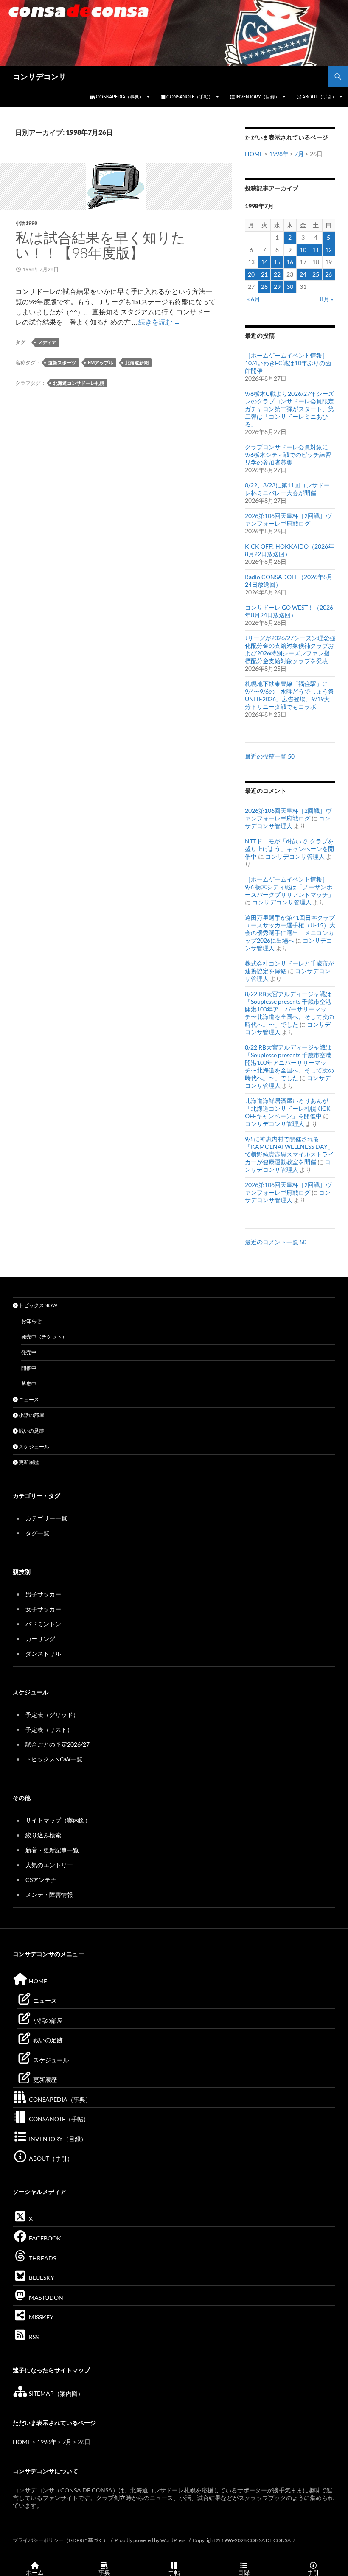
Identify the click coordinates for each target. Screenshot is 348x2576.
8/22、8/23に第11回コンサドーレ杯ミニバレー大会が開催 (287, 489)
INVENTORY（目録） (257, 97)
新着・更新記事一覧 (52, 1850)
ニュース (28, 1399)
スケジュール (34, 1446)
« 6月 (254, 299)
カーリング (40, 1639)
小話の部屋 (31, 1415)
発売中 (29, 1352)
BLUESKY (41, 2278)
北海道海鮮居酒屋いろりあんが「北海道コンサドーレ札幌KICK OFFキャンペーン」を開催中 (288, 1108)
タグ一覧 (37, 1533)
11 (316, 250)
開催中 (29, 1368)
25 (316, 274)
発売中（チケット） (44, 1337)
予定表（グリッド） (52, 1715)
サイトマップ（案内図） (58, 1820)
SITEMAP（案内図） (56, 2393)
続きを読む (159, 322)
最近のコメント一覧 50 (276, 1242)
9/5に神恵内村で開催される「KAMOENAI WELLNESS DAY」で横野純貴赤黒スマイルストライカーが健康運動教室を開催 (289, 1150)
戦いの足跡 (31, 1431)
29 (277, 287)
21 (264, 274)
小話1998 (26, 223)
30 (290, 287)
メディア (47, 342)
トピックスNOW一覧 (54, 1759)
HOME (254, 154)
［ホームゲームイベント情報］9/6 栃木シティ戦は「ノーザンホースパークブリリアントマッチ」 (289, 887)
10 (303, 250)
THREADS (42, 2258)
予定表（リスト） (49, 1729)
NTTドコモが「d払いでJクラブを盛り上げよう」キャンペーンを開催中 (289, 849)
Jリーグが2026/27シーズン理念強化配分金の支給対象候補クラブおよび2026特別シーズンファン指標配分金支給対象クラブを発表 (290, 649)
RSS (33, 2337)
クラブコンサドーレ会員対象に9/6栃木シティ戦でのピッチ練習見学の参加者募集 (288, 455)
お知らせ (31, 1321)
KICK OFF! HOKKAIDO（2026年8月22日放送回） (289, 550)
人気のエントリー (49, 1865)
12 (328, 250)
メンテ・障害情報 (49, 1894)
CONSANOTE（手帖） (189, 97)
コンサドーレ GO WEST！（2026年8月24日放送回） (289, 611)
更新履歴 (28, 1462)
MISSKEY (41, 2317)
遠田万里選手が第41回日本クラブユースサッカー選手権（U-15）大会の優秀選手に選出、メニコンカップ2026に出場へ (290, 929)
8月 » (327, 299)
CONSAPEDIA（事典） (119, 97)
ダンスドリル (43, 1653)
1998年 (279, 154)
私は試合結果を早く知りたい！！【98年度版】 (100, 245)
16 (290, 262)
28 (264, 287)
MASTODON (45, 2297)
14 (264, 262)
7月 (299, 154)
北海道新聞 (137, 363)
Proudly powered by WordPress (150, 2540)
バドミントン (43, 1624)
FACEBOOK (44, 2238)
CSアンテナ (41, 1880)
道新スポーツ (62, 363)
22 (277, 274)
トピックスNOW (38, 1305)
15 (277, 262)
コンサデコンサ (39, 76)
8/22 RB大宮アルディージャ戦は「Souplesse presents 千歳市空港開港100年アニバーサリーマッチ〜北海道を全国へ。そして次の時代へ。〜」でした (289, 1009)
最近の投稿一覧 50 (270, 756)
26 (328, 274)
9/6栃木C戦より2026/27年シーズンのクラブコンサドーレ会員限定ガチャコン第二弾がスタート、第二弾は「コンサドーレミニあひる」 (289, 409)
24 (303, 274)
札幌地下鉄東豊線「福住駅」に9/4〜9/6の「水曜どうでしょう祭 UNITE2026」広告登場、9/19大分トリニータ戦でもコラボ (289, 695)
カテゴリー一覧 (46, 1518)
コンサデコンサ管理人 (288, 822)
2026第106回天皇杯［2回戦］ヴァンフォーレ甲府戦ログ (288, 519)
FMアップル (101, 363)
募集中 (29, 1384)
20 (251, 274)
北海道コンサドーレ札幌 (79, 383)
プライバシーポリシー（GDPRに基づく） (60, 2540)
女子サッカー (43, 1609)
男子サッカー (43, 1594)
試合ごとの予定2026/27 (58, 1744)
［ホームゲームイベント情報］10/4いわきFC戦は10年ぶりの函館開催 (288, 363)
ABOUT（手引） (319, 97)
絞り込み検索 (43, 1835)
